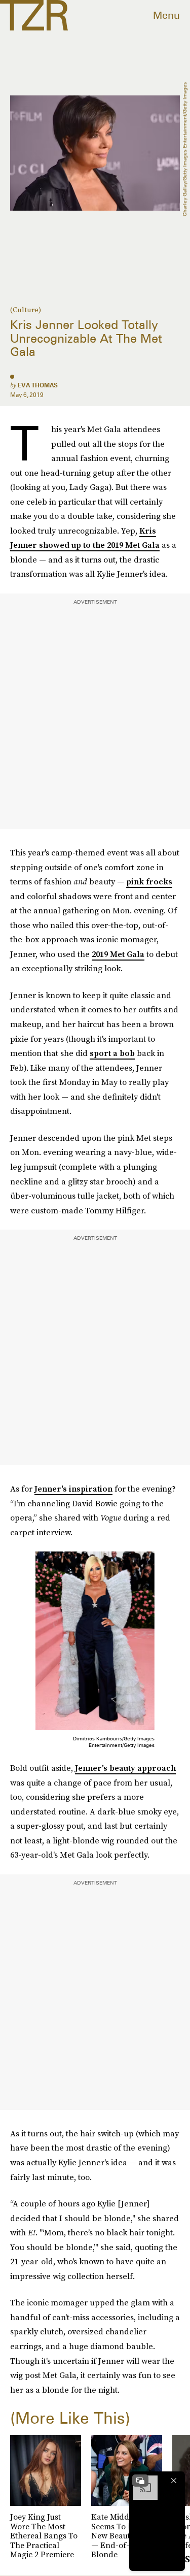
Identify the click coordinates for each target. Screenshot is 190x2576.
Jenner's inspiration (73, 1489)
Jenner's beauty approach (125, 1768)
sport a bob (112, 1053)
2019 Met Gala (118, 954)
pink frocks (149, 881)
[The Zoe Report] (34, 15)
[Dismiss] (174, 2481)
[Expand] (140, 2481)
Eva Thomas (38, 385)
